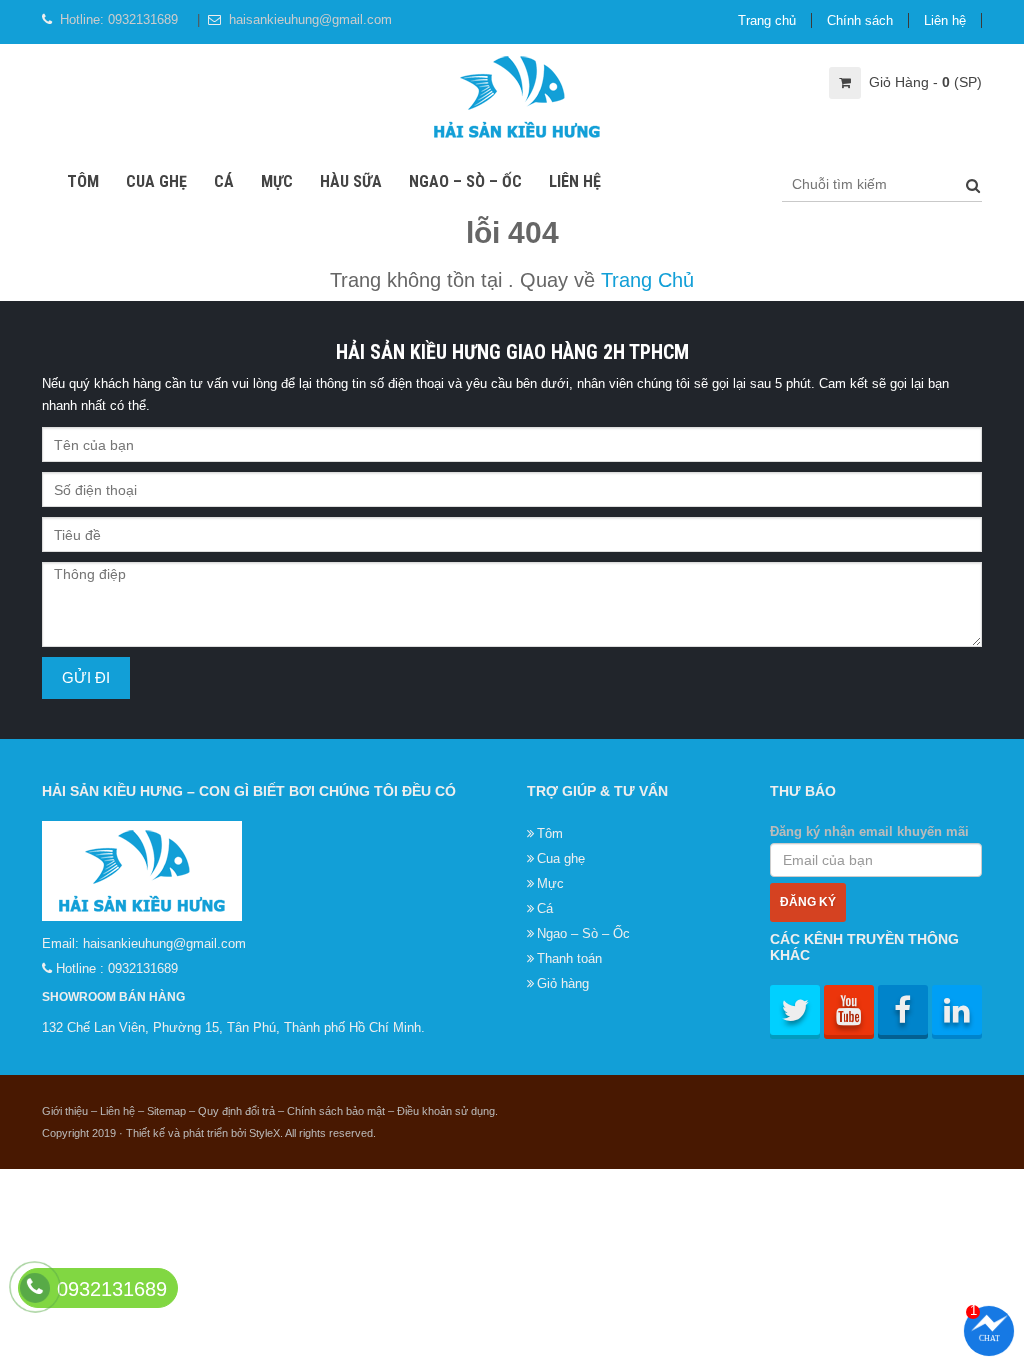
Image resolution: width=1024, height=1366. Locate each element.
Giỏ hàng (563, 983)
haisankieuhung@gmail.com (310, 19)
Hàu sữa (351, 181)
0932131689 (143, 19)
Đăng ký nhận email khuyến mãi (869, 831)
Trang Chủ (647, 280)
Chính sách (860, 20)
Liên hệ (945, 20)
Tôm (83, 181)
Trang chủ (767, 20)
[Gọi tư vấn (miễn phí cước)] (35, 1287)
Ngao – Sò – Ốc (465, 181)
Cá (224, 181)
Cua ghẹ (156, 181)
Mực (277, 181)
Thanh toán (569, 958)
